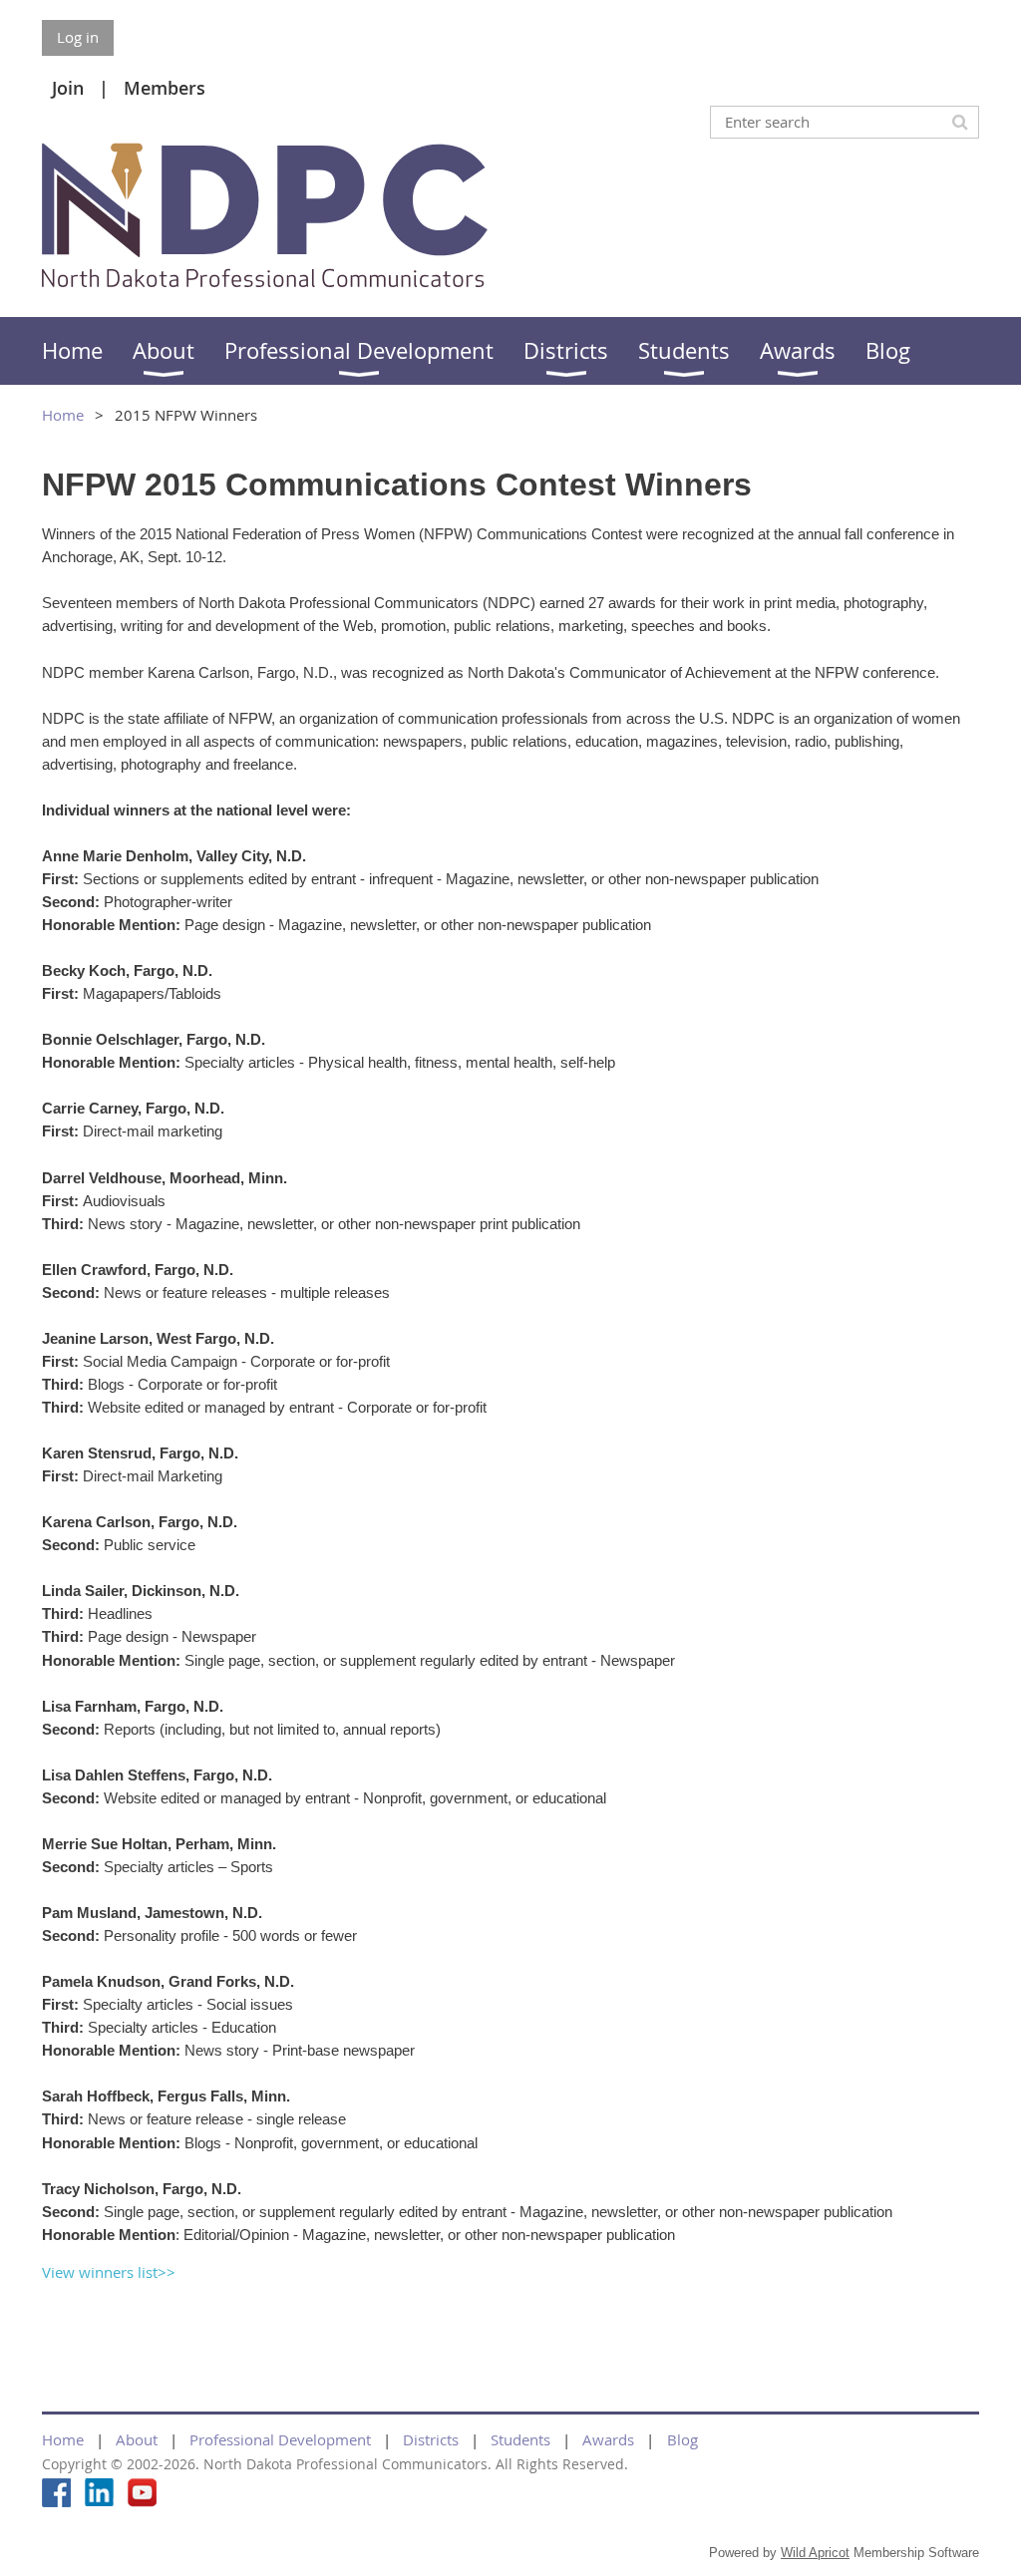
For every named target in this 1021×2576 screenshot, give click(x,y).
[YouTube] (142, 2493)
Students (520, 2439)
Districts (431, 2439)
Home (63, 415)
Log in (78, 37)
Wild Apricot (815, 2553)
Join (68, 88)
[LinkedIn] (99, 2493)
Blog (682, 2439)
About (137, 2439)
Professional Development (280, 2439)
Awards (608, 2439)
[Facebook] (56, 2493)
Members (165, 88)
